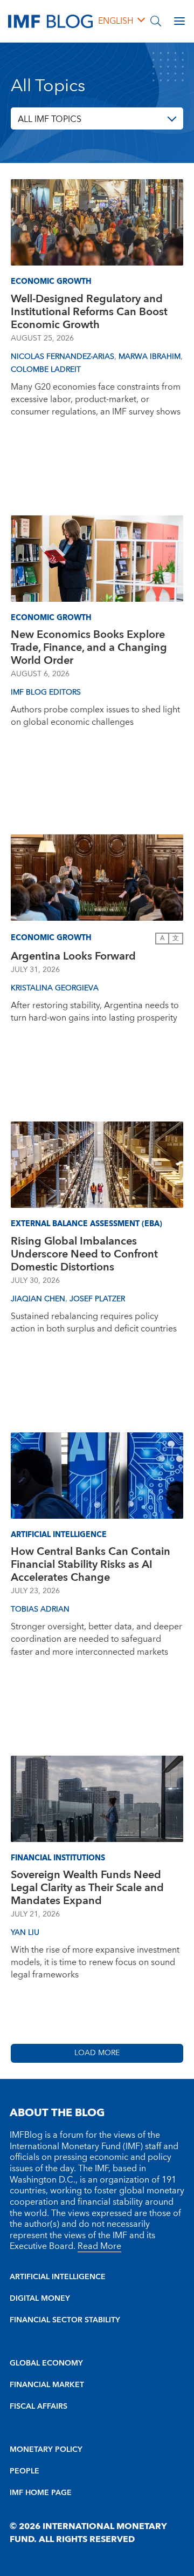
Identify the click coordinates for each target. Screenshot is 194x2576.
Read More (99, 2246)
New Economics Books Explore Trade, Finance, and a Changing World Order (89, 648)
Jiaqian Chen (38, 1299)
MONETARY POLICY (46, 2450)
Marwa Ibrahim (150, 357)
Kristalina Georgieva (55, 988)
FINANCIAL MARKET (47, 2385)
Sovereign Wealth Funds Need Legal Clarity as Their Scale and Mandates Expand (87, 1888)
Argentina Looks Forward (73, 956)
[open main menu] (179, 21)
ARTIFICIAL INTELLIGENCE (58, 2277)
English (116, 21)
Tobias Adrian (40, 1609)
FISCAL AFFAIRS (39, 2407)
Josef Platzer (97, 1299)
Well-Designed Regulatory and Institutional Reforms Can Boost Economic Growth (89, 312)
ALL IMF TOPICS (50, 119)
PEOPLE (25, 2471)
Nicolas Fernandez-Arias (63, 357)
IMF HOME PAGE (41, 2493)
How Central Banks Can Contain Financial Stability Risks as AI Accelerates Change (91, 1565)
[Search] (156, 21)
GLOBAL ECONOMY (46, 2363)
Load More (97, 2053)
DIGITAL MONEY (40, 2299)
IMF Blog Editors (46, 692)
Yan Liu (25, 1933)
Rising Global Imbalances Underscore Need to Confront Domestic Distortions (84, 1254)
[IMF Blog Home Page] (50, 21)
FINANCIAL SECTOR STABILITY (65, 2320)
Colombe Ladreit (46, 370)
